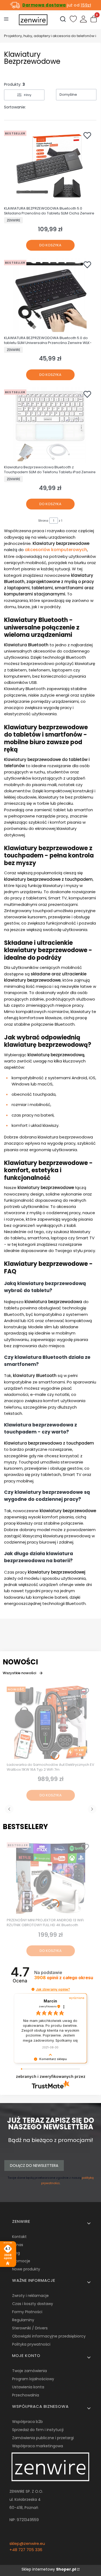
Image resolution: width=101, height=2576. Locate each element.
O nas (18, 2245)
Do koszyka (50, 245)
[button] (33, 1989)
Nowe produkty (26, 2269)
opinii (64, 1978)
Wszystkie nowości (19, 1673)
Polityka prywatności (31, 2344)
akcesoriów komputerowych (56, 550)
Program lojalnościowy (33, 2379)
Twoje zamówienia (29, 2371)
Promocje (21, 2261)
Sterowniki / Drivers (30, 2328)
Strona (43, 521)
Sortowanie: (15, 107)
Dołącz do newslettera (34, 2166)
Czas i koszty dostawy (33, 2304)
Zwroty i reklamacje (30, 2296)
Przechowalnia (26, 2395)
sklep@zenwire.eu (27, 2543)
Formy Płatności (27, 2312)
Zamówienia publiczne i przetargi (43, 2438)
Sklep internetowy (49, 2569)
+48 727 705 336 (26, 2550)
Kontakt (19, 2237)
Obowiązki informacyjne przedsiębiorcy (49, 2336)
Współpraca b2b (27, 2422)
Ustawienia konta (28, 2387)
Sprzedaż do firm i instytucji (38, 2430)
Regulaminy (23, 2320)
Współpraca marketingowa (38, 2446)
